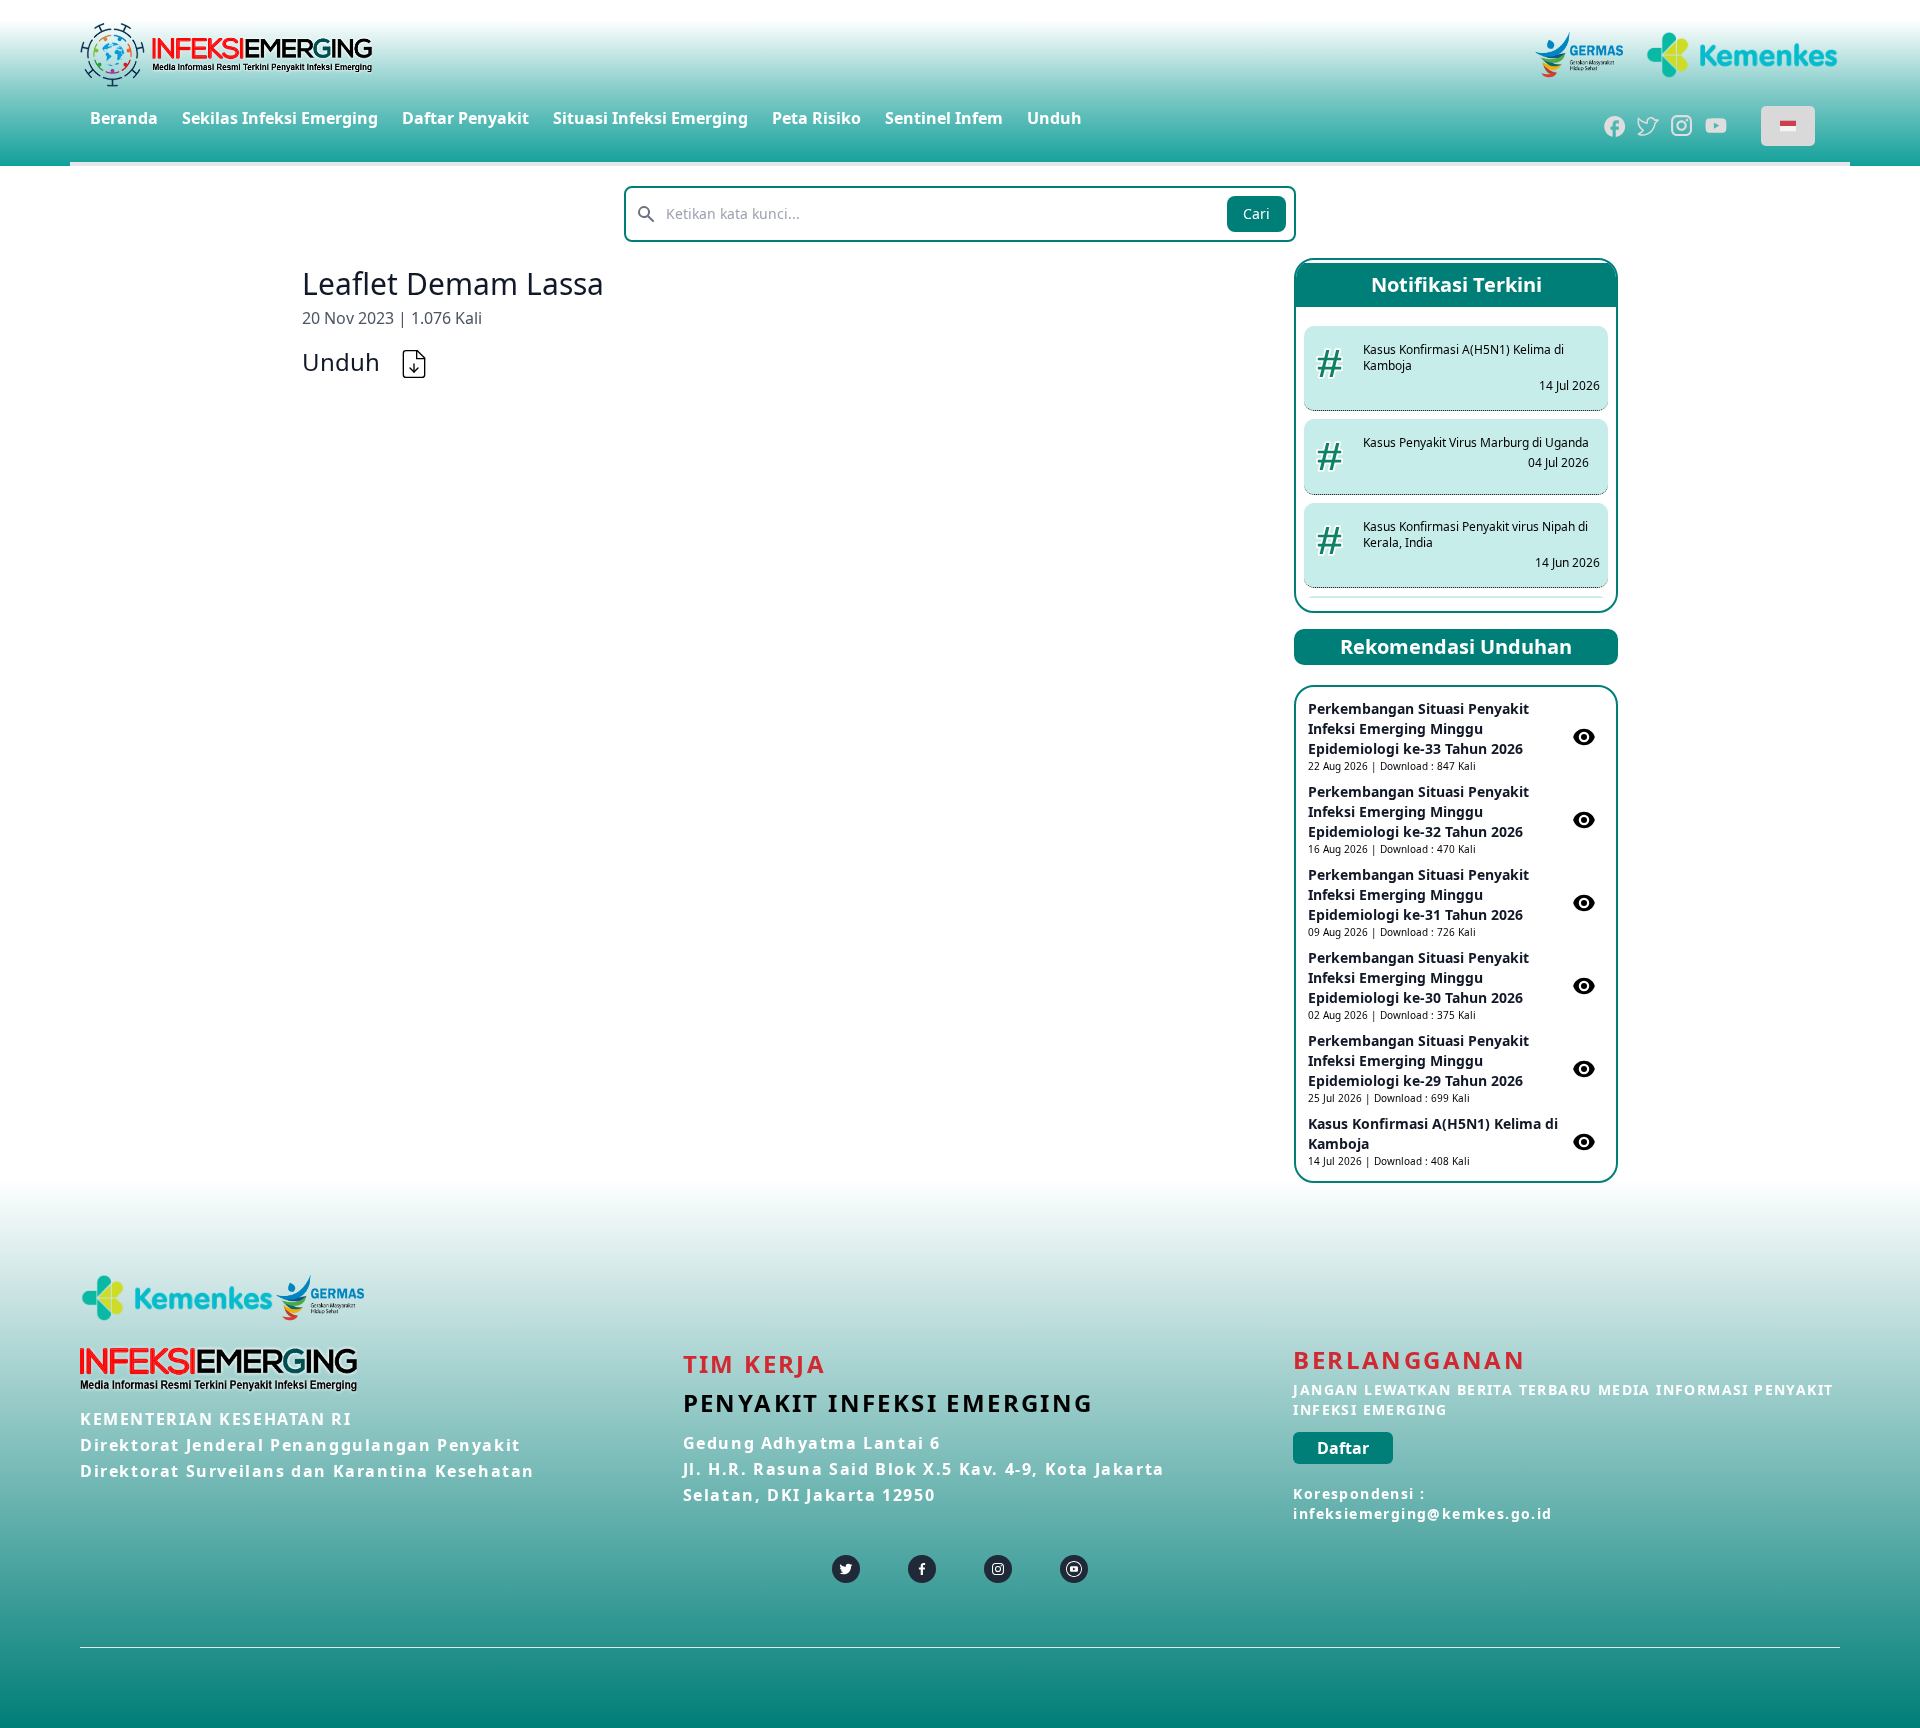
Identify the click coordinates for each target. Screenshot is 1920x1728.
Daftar (1343, 1448)
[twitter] (846, 1569)
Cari (1256, 213)
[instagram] (998, 1569)
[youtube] (1074, 1569)
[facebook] (922, 1569)
